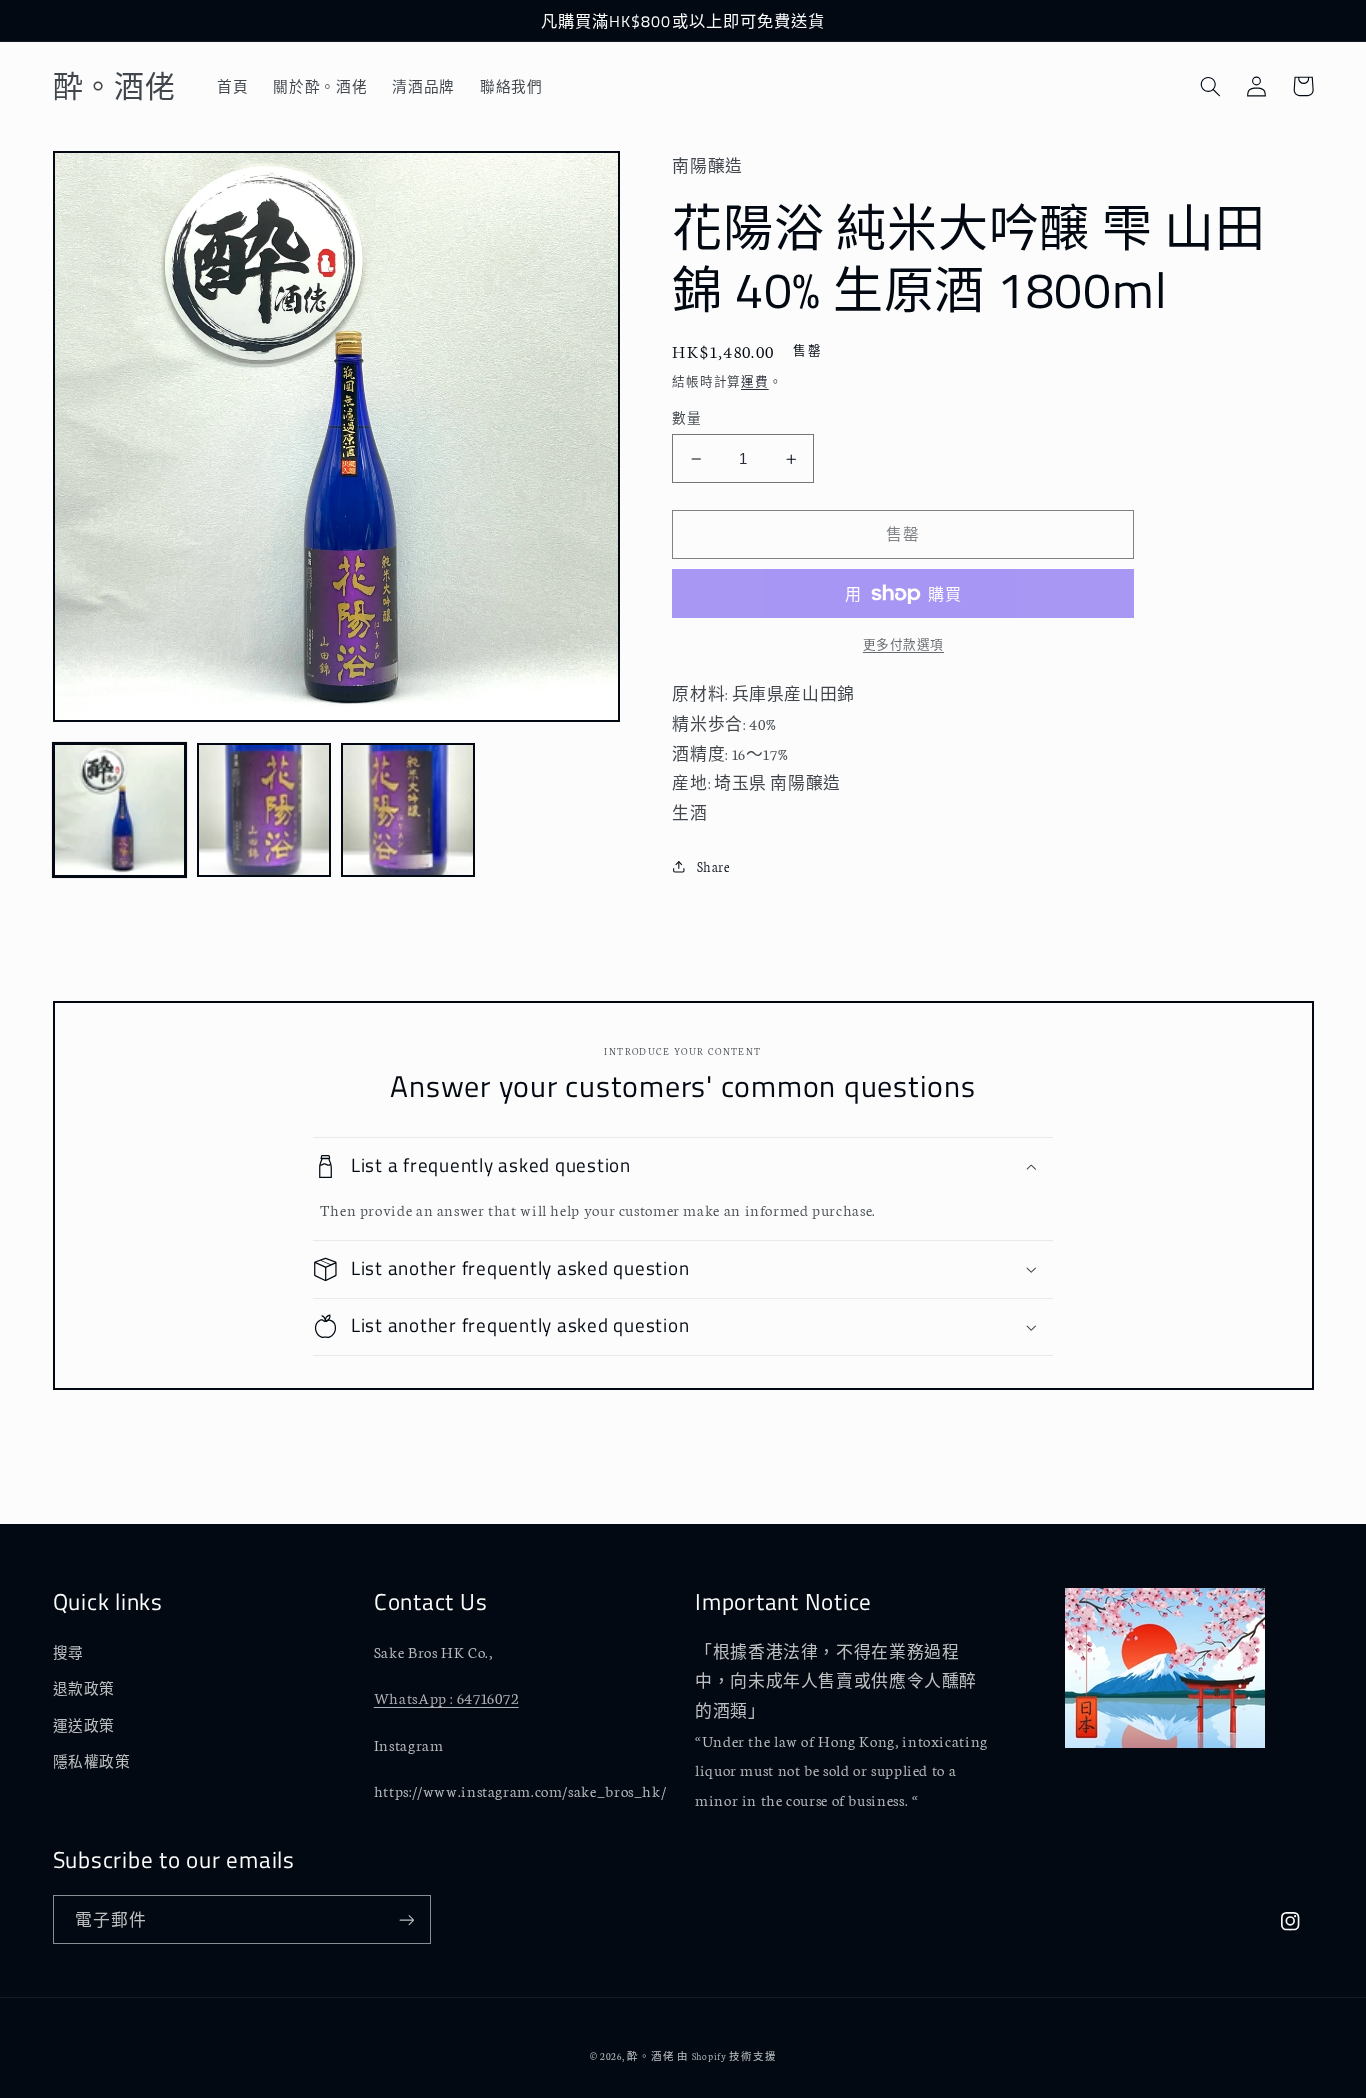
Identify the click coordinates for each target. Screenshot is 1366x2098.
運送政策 (84, 1725)
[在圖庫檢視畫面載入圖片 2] (264, 810)
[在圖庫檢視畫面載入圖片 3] (408, 810)
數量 (686, 417)
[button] (1211, 86)
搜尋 (68, 1652)
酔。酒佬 (650, 2055)
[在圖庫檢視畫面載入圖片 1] (120, 810)
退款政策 (84, 1688)
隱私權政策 (92, 1761)
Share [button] (713, 866)
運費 (754, 381)
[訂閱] (406, 1919)
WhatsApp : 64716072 (446, 1697)
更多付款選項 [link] (903, 644)
